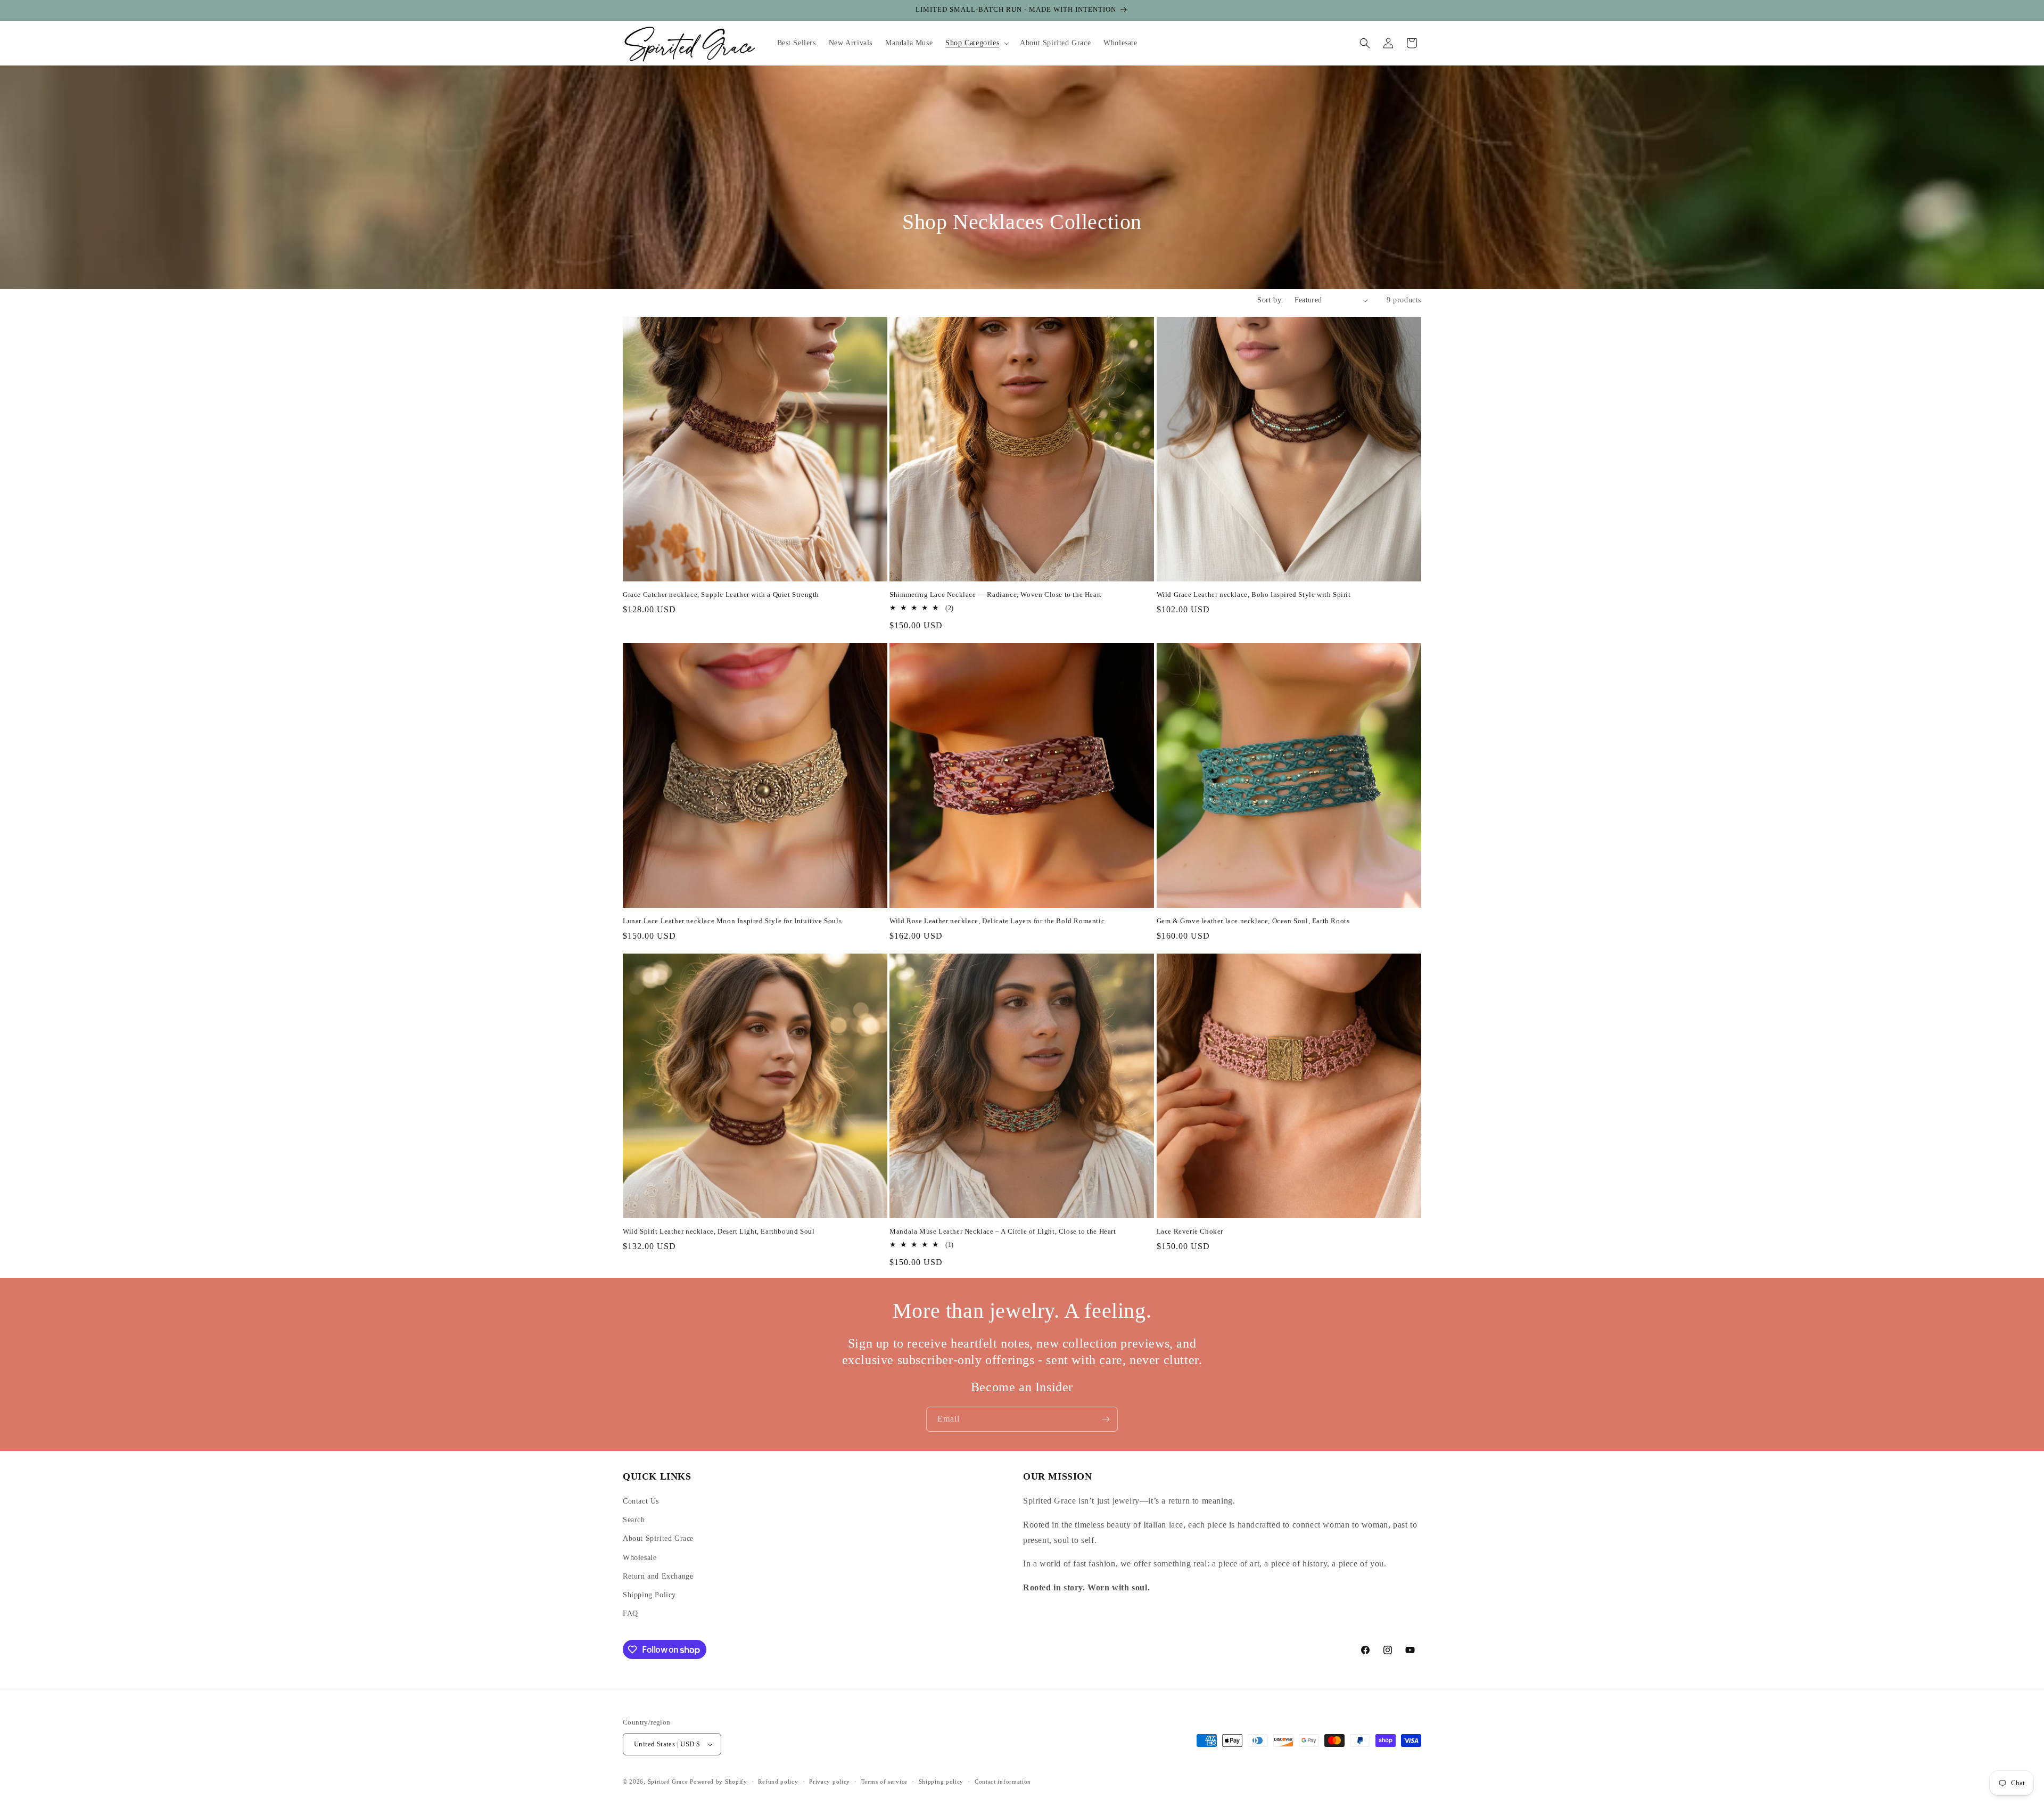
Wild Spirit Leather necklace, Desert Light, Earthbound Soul (719, 1231)
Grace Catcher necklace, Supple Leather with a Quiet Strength (721, 594)
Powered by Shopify (719, 1782)
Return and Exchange (658, 1576)
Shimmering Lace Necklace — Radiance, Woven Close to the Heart (996, 594)
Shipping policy (941, 1782)
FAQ (630, 1614)
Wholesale (640, 1558)
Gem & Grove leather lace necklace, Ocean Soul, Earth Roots (1253, 921)
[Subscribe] (1106, 1419)
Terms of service (884, 1782)
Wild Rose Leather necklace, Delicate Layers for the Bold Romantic (997, 921)
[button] (976, 43)
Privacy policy (830, 1782)
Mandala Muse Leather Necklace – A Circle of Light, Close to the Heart (1003, 1231)
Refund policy (778, 1782)
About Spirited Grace (658, 1538)
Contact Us (641, 1501)
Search (634, 1520)
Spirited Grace (668, 1782)
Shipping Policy (649, 1595)
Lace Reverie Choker (1190, 1231)
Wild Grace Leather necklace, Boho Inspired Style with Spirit (1254, 594)
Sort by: (1270, 300)
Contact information (1003, 1782)
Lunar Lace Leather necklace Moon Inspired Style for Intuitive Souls (732, 921)
